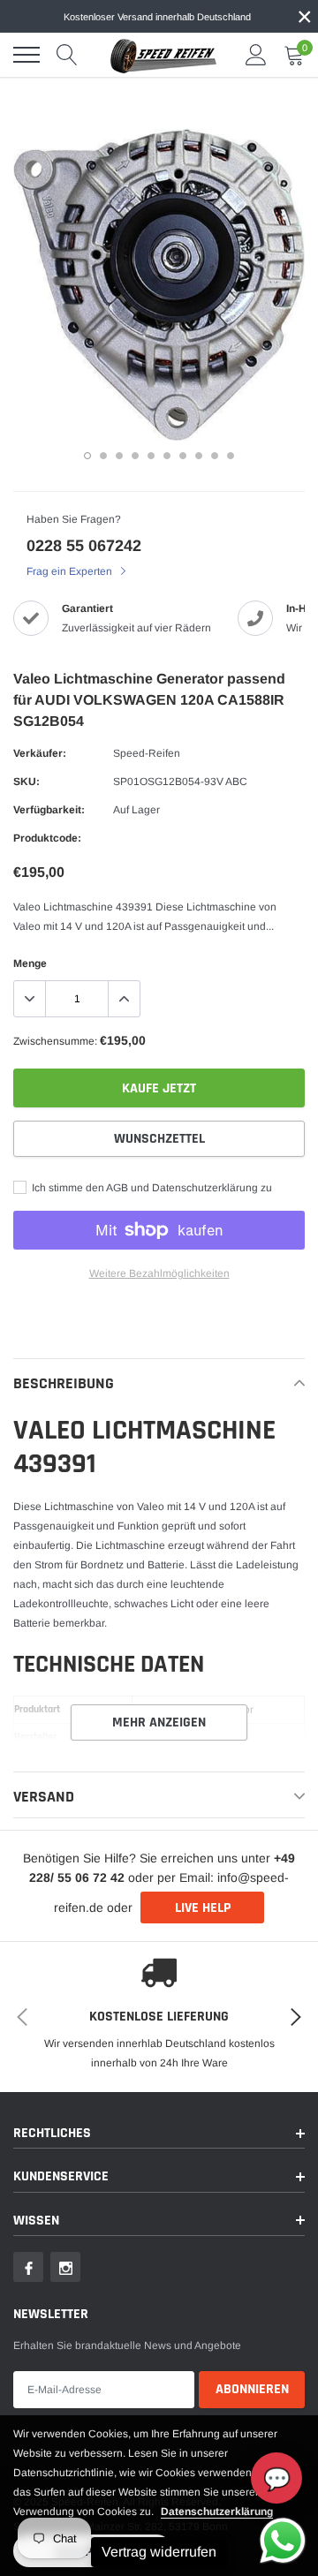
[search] (67, 55)
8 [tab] (199, 456)
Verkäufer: (40, 753)
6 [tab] (167, 456)
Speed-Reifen (147, 753)
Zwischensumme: (55, 1041)
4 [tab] (135, 456)
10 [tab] (231, 456)
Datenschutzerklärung (217, 2512)
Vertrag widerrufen (159, 2552)
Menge (30, 963)
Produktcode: (47, 838)
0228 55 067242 (84, 546)
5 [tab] (151, 456)
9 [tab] (215, 456)
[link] (28, 2267)
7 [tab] (183, 456)
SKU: (26, 782)
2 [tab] (103, 456)
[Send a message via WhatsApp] (283, 2541)
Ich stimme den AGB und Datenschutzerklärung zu (151, 1188)
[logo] (163, 55)
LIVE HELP (203, 1908)
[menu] (26, 55)
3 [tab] (119, 456)
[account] (256, 55)
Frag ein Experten (71, 571)
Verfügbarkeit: (49, 810)
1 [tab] (87, 456)
